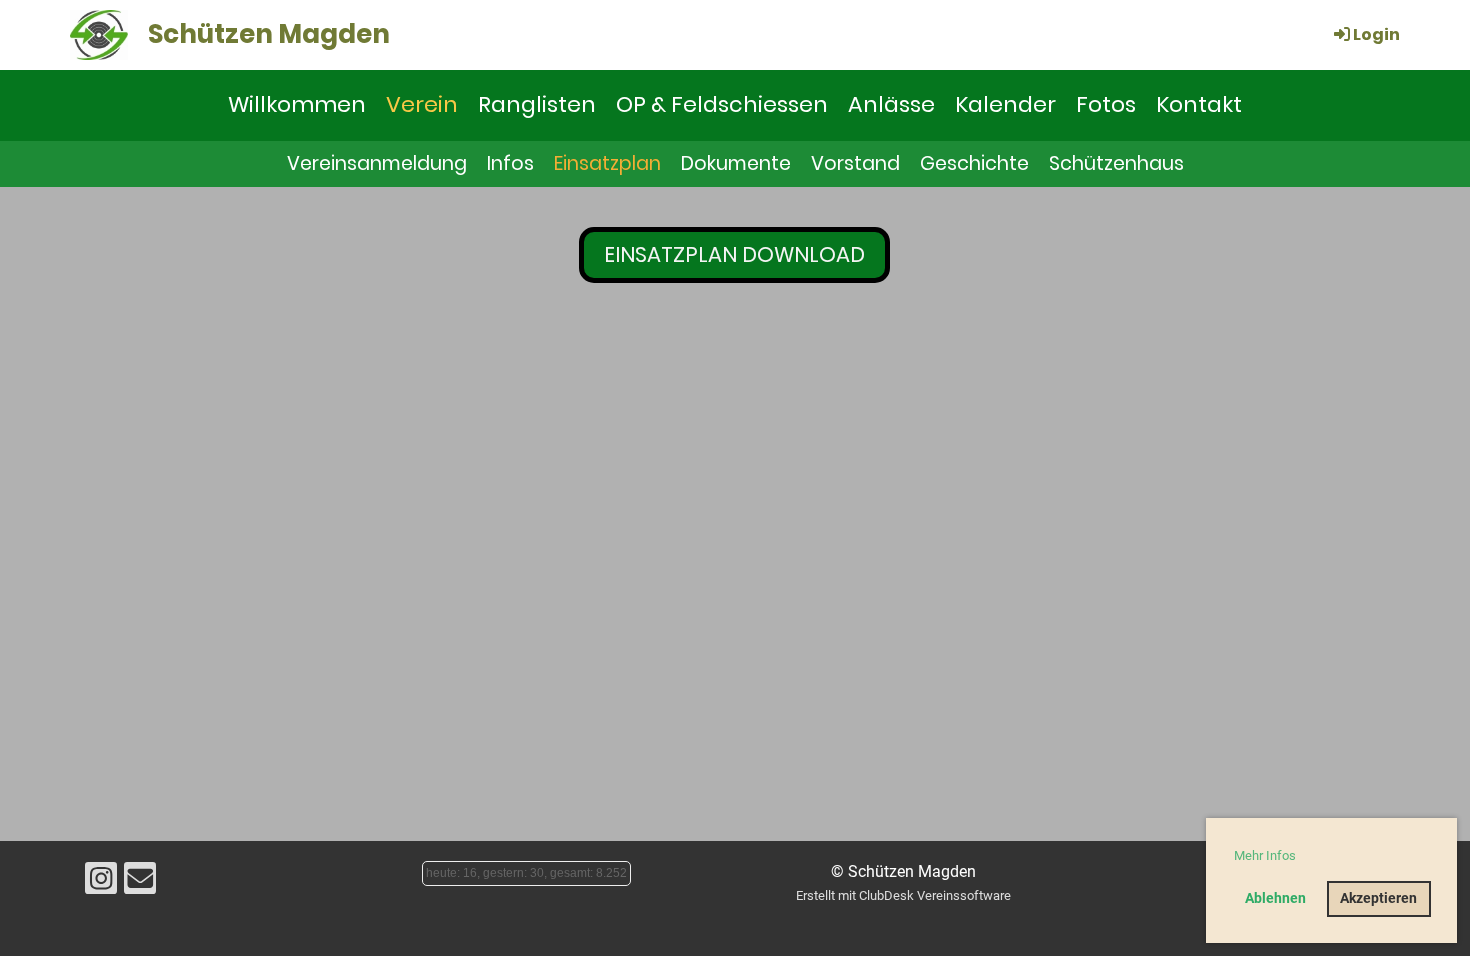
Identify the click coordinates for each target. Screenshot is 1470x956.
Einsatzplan (607, 163)
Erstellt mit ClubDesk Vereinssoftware (903, 895)
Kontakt (1199, 104)
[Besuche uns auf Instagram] (101, 883)
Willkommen (297, 104)
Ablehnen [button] (1275, 898)
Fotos (1106, 104)
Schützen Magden (269, 34)
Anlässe (891, 104)
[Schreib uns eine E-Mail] (140, 883)
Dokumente (736, 163)
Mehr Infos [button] (1265, 855)
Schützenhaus (1116, 163)
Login (1376, 34)
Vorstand (855, 163)
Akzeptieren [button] (1378, 898)
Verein (422, 104)
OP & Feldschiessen (722, 104)
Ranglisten (537, 104)
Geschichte (974, 163)
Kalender (1005, 104)
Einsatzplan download (734, 254)
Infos (510, 163)
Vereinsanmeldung (377, 163)
